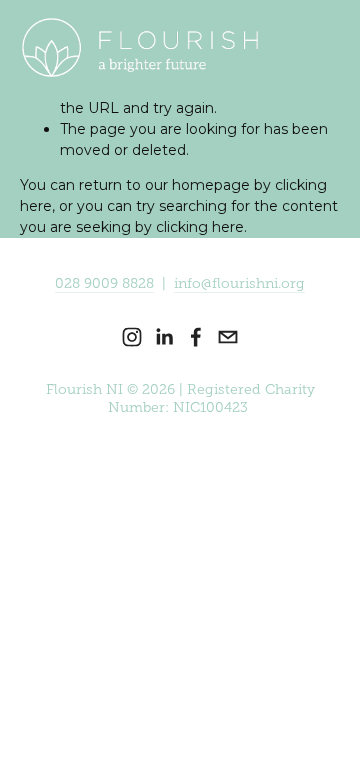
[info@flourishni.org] (228, 337)
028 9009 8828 (104, 283)
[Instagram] (132, 337)
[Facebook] (196, 337)
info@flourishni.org (239, 283)
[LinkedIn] (164, 337)
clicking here (200, 227)
